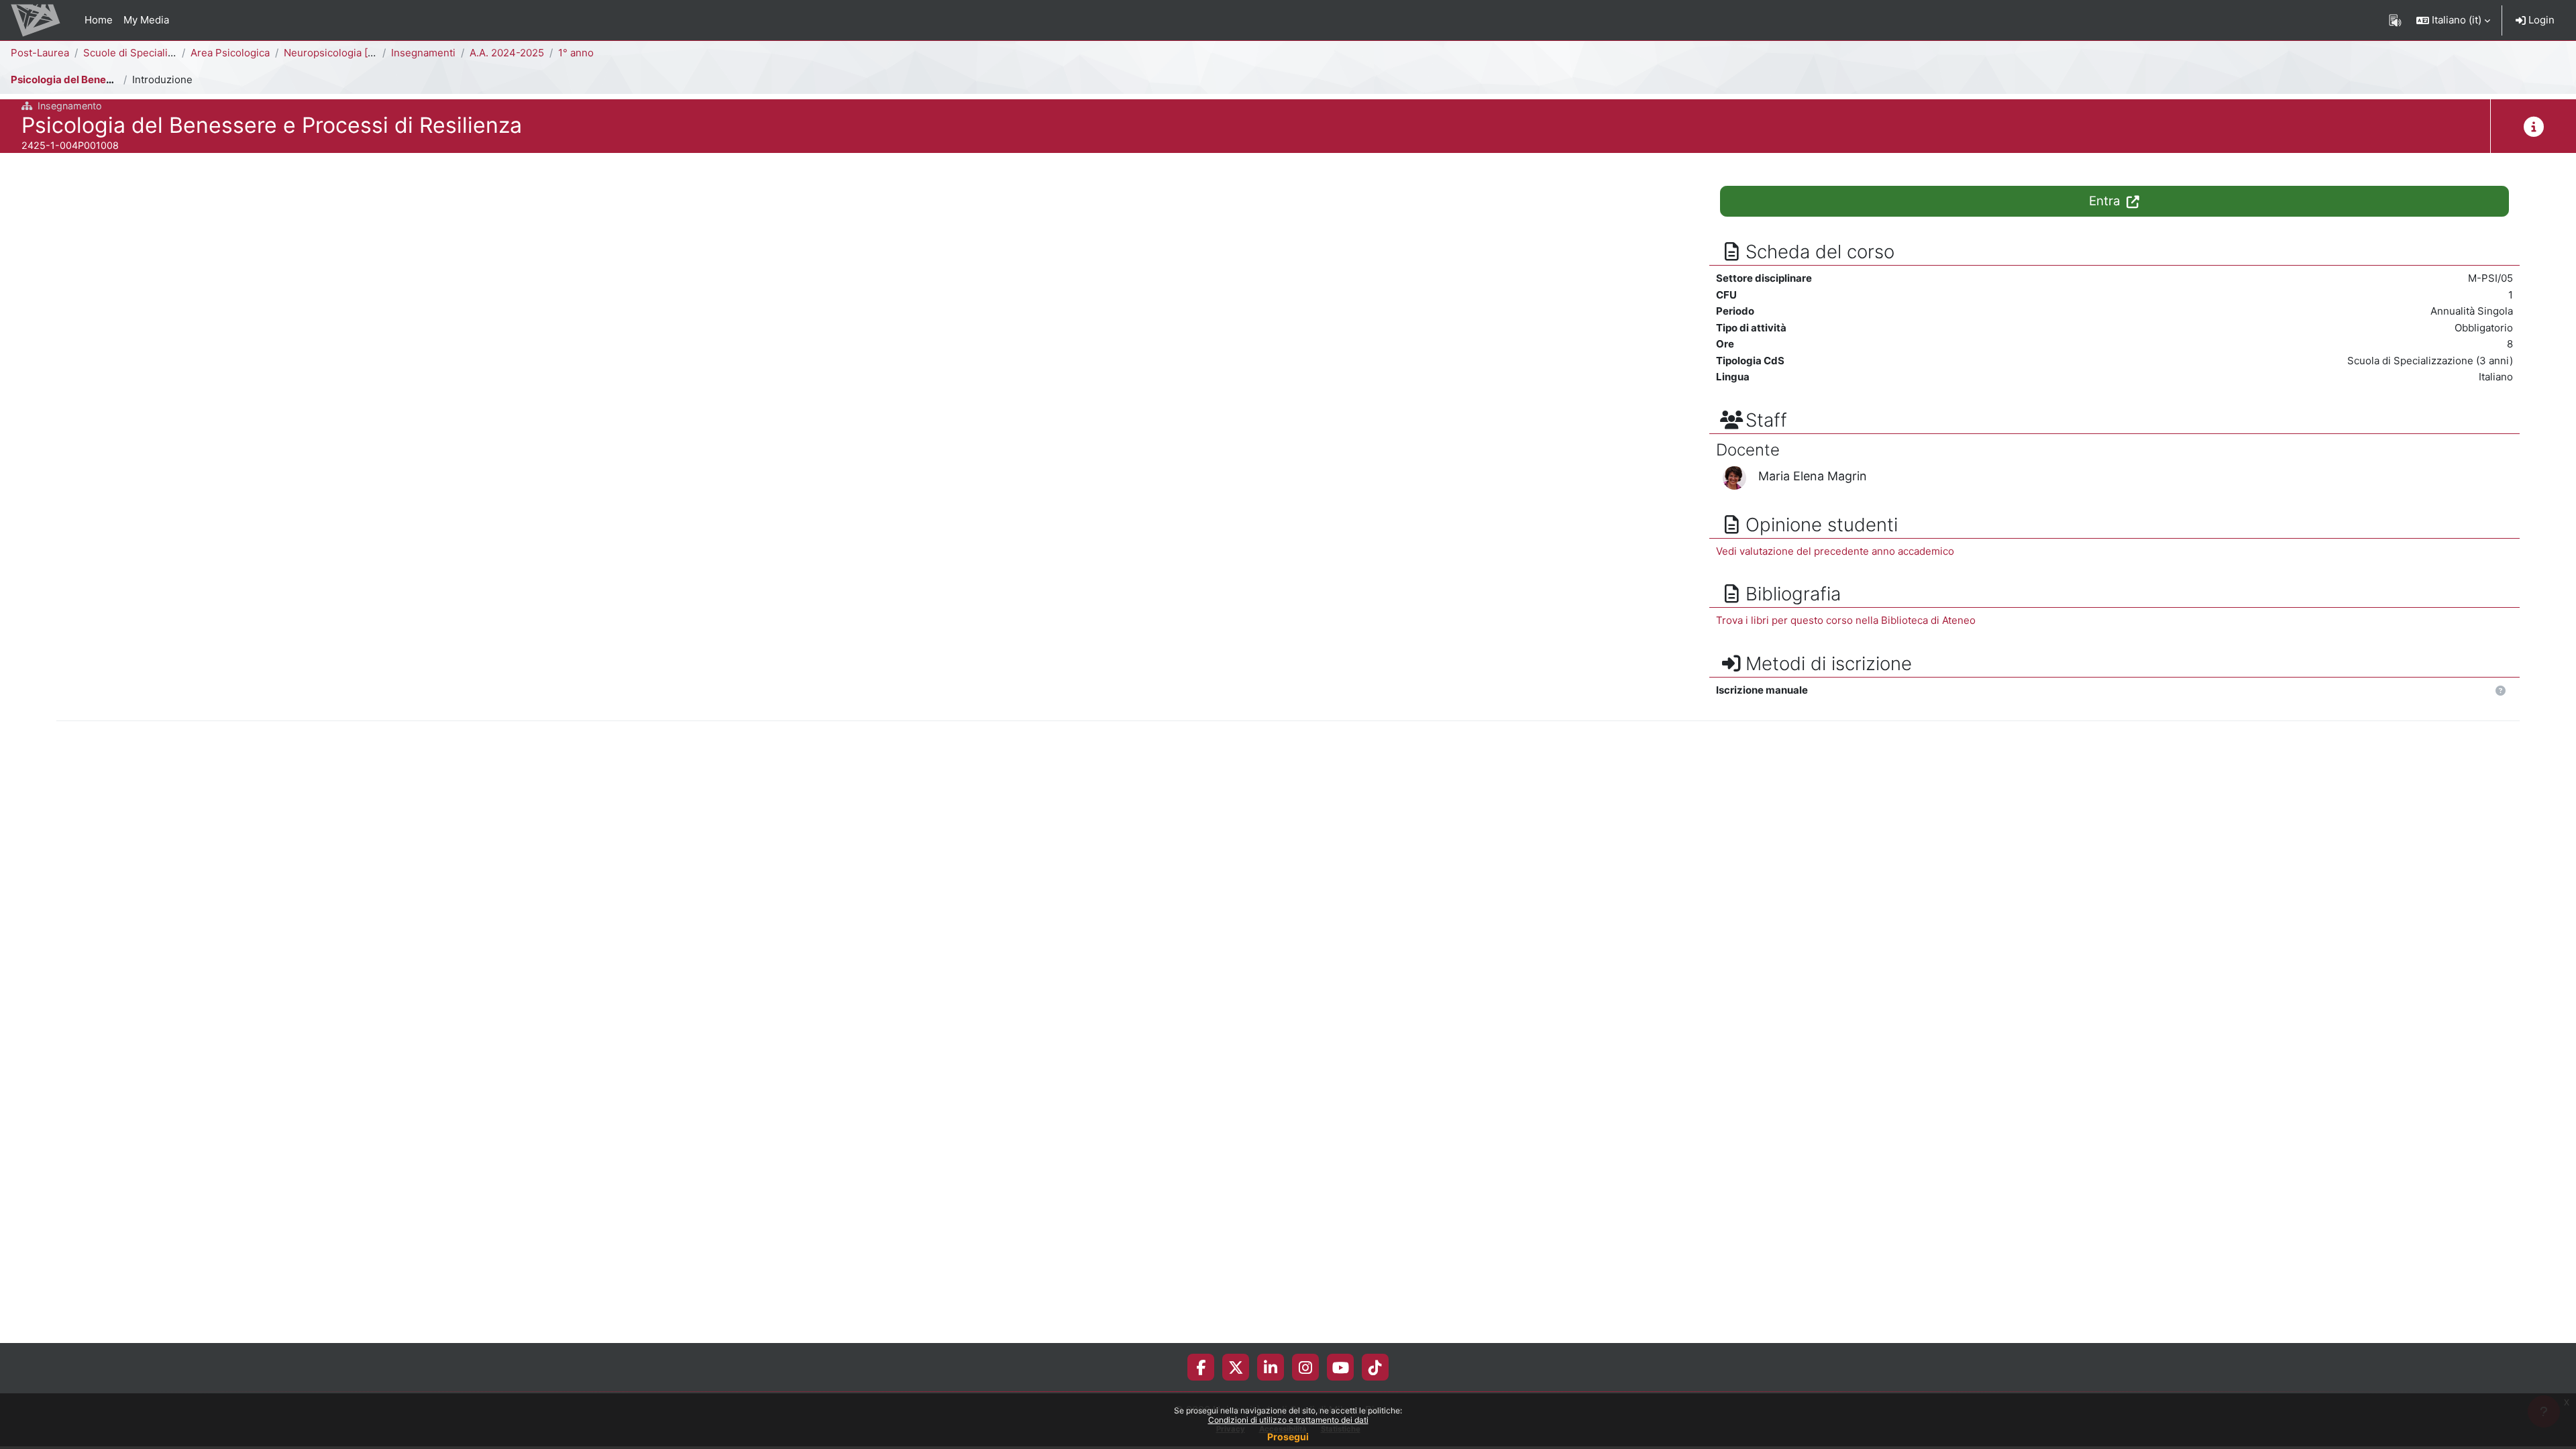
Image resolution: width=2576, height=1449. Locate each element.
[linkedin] (1271, 1367)
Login (2540, 20)
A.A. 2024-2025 (507, 53)
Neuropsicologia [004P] (340, 53)
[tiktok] (1375, 1367)
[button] (2453, 20)
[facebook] (1201, 1367)
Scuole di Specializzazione (147, 53)
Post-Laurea (40, 53)
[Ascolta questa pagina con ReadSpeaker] (2395, 20)
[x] (1236, 1367)
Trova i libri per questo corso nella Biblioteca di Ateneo (1846, 620)
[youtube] (1341, 1367)
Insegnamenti (423, 53)
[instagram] (1305, 1367)
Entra (2106, 201)
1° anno (576, 53)
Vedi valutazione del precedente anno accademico (1835, 551)
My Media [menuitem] (146, 20)
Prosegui (1288, 1437)
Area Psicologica (230, 53)
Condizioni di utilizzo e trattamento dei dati (1288, 1420)
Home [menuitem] (99, 20)
